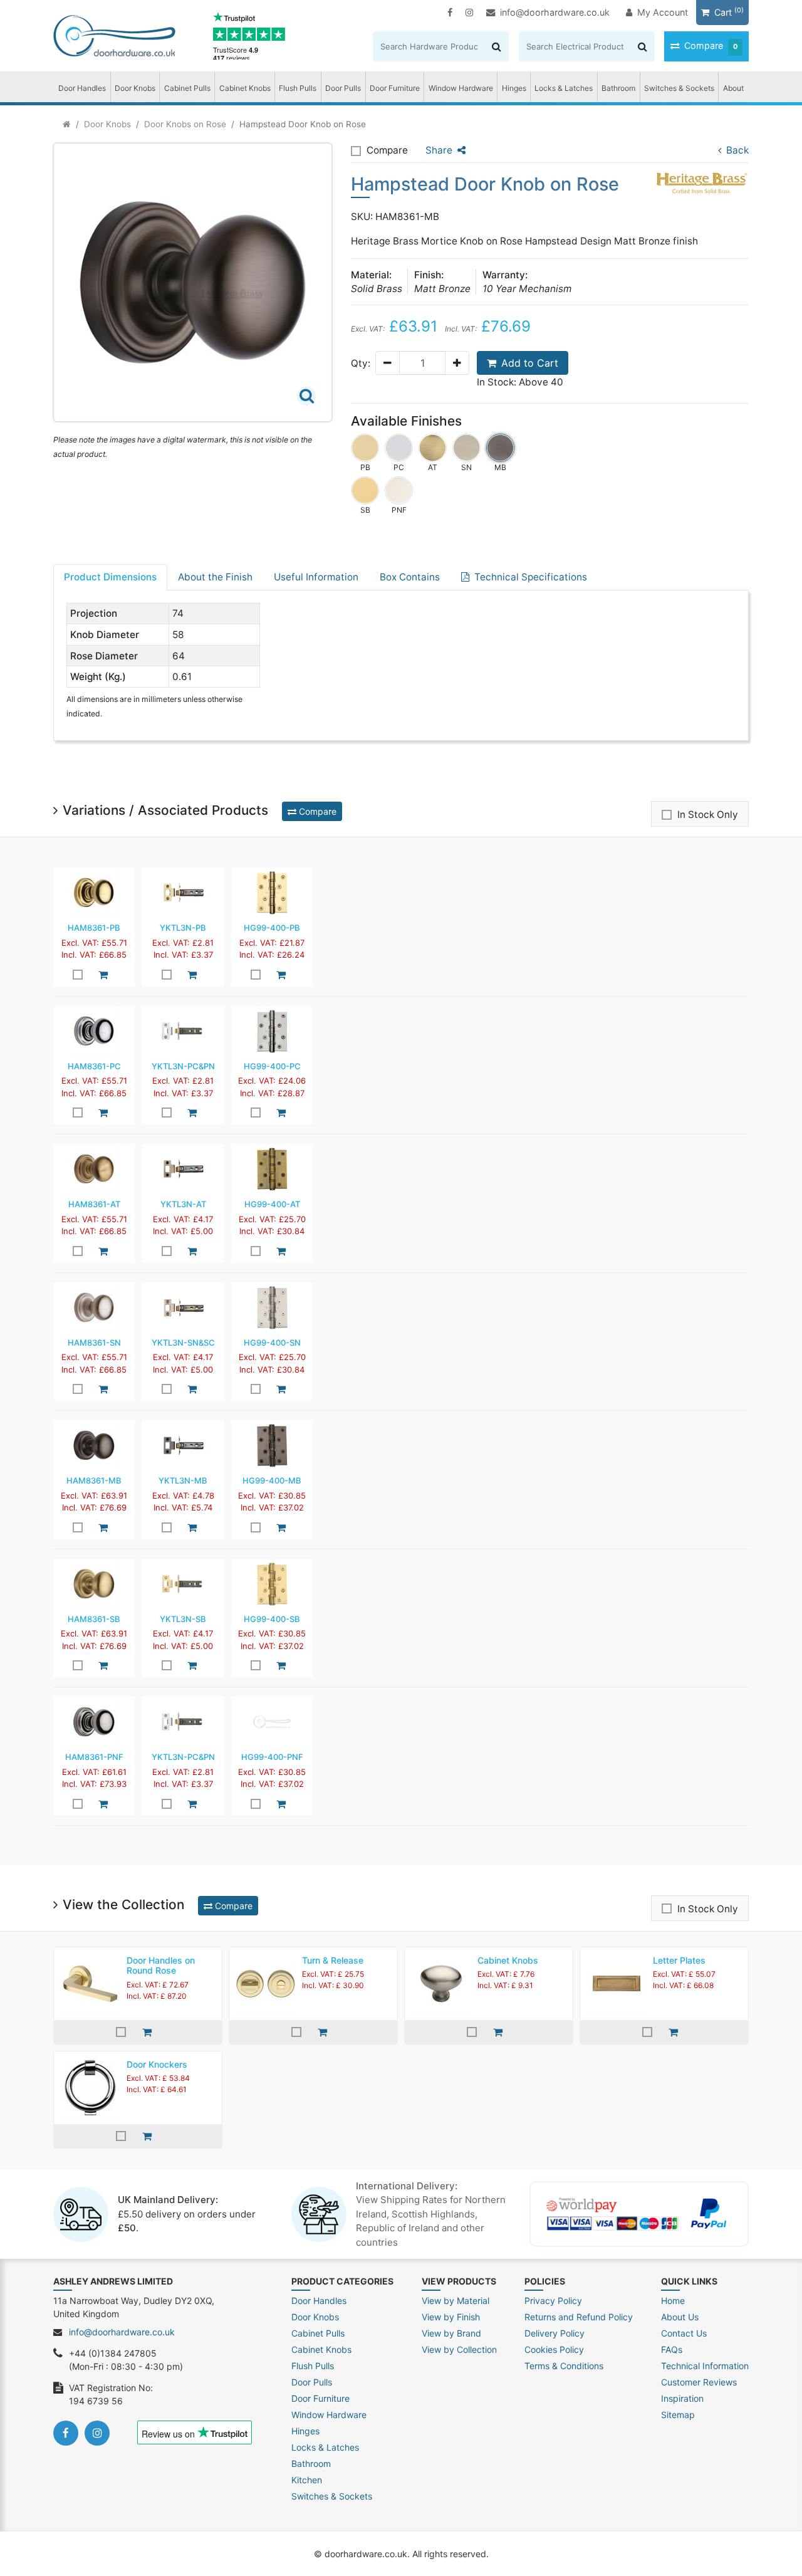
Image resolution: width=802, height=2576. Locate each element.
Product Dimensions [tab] (110, 577)
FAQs (672, 2349)
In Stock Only (708, 814)
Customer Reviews (699, 2382)
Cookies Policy (554, 2349)
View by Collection (459, 2349)
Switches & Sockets (679, 88)
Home (673, 2301)
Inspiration (682, 2398)
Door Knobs (135, 88)
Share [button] (439, 150)
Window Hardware (461, 88)
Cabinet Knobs (245, 88)
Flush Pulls (298, 88)
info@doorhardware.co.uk (555, 12)
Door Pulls (343, 88)
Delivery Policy (555, 2333)
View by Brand (451, 2333)
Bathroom (618, 88)
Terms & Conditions (564, 2366)
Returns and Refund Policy (579, 2317)
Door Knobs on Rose (185, 124)
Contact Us (684, 2333)
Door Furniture (395, 88)
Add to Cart (530, 363)
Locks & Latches (564, 88)
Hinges (514, 88)
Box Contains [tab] (410, 577)
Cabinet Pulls (187, 88)
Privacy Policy (553, 2301)
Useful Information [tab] (316, 577)
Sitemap (678, 2415)
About (733, 88)
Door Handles (82, 88)
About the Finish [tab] (215, 577)
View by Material (456, 2301)
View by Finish (451, 2317)
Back (737, 150)
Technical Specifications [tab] (531, 577)
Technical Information (705, 2366)
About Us (680, 2317)
